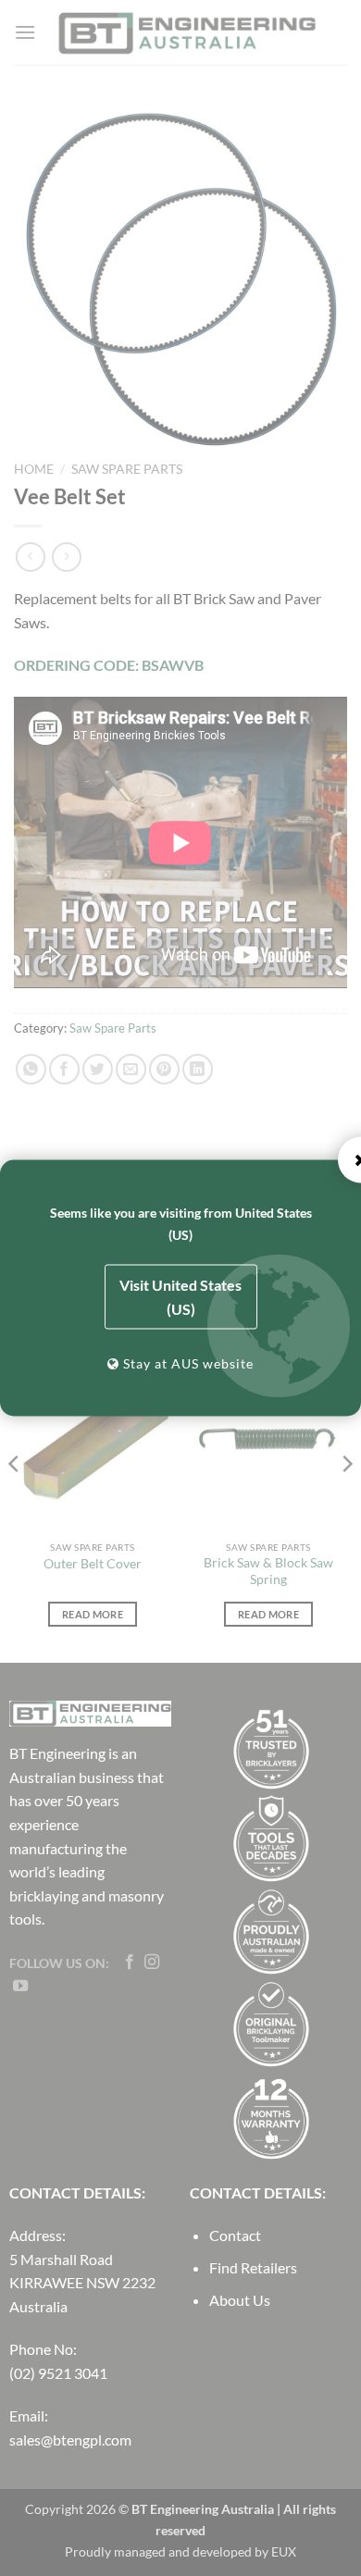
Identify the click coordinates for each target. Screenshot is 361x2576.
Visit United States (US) (180, 1297)
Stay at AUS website (187, 1363)
